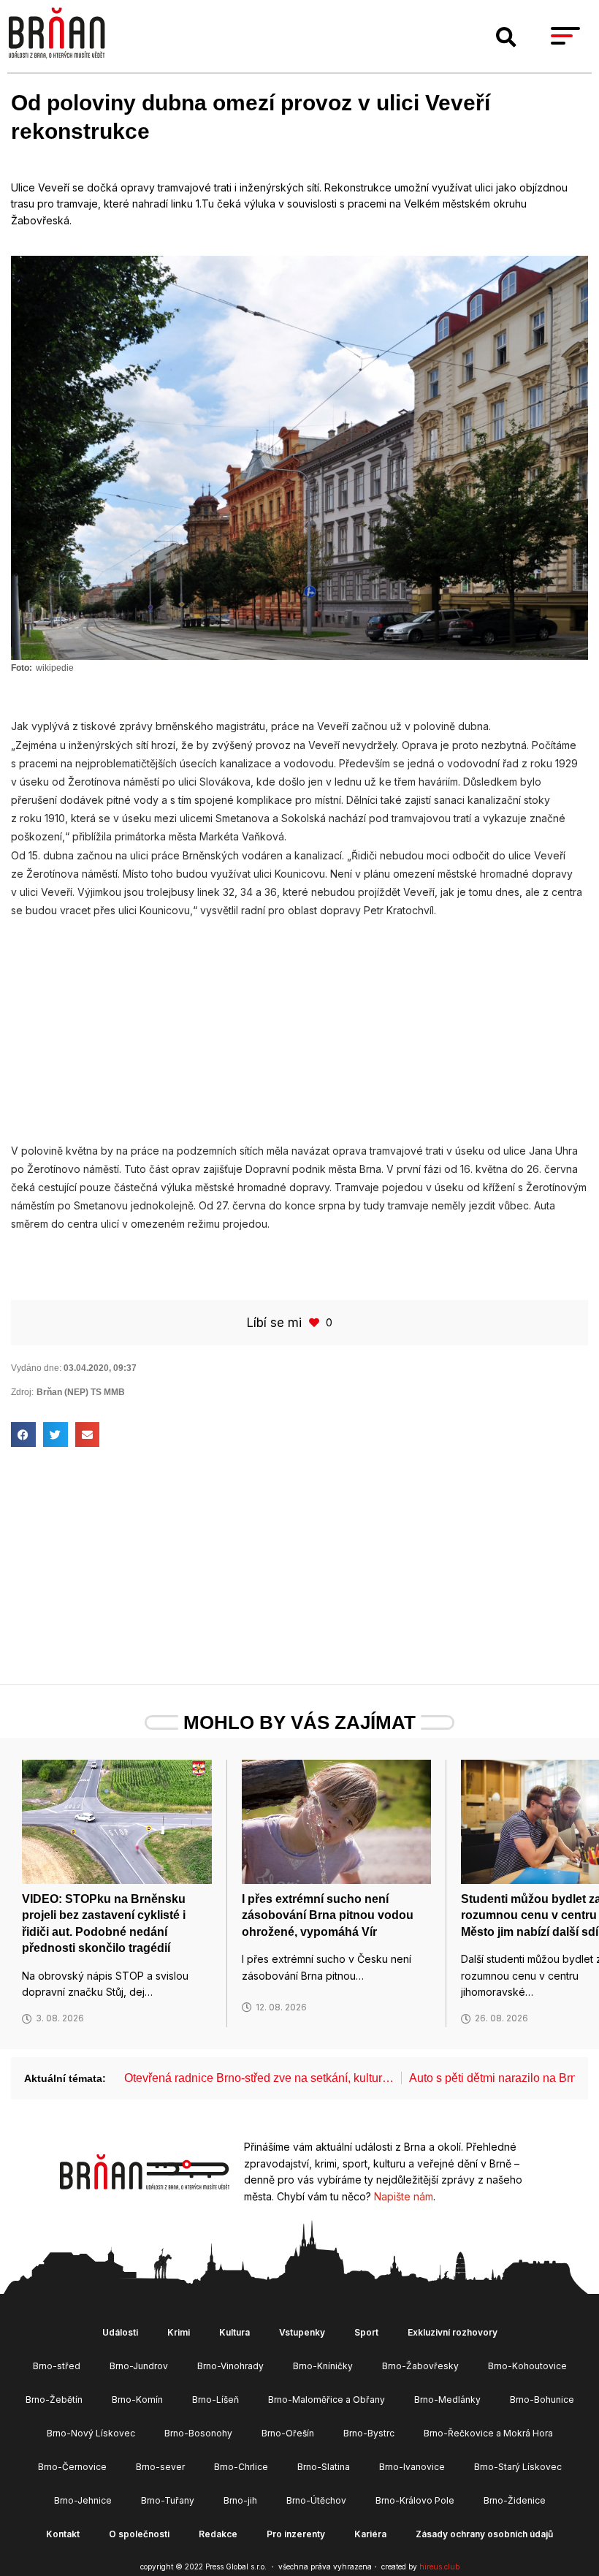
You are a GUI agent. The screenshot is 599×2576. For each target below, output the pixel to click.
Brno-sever (160, 2467)
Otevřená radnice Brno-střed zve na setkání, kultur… (259, 2078)
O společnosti (139, 2534)
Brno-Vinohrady (230, 2366)
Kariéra (370, 2534)
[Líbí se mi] (316, 1322)
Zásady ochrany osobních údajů (484, 2534)
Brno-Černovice (72, 2467)
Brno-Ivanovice (412, 2467)
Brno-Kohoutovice (527, 2366)
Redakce (218, 2534)
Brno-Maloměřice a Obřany (327, 2400)
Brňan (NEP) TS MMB (81, 1392)
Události (120, 2332)
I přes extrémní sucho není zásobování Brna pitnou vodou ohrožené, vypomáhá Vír (328, 1915)
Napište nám (404, 2196)
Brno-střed (57, 2366)
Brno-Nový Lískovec (91, 2433)
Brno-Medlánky (447, 2400)
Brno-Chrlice (241, 2467)
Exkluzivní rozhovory (453, 2332)
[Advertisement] (299, 1022)
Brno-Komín (137, 2400)
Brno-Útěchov (316, 2500)
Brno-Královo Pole (415, 2500)
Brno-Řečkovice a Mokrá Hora (488, 2433)
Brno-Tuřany (168, 2500)
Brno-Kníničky (323, 2366)
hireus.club (439, 2566)
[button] (506, 37)
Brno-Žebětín (54, 2400)
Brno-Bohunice (542, 2400)
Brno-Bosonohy (198, 2433)
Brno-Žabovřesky (420, 2366)
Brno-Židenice (515, 2500)
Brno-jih (240, 2500)
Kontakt (63, 2534)
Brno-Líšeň (215, 2400)
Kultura (234, 2332)
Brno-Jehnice (83, 2500)
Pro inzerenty (296, 2534)
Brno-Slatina (324, 2467)
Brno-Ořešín (288, 2433)
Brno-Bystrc (369, 2433)
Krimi (179, 2332)
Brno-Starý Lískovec (518, 2467)
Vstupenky (302, 2332)
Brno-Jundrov (139, 2366)
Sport (366, 2332)
